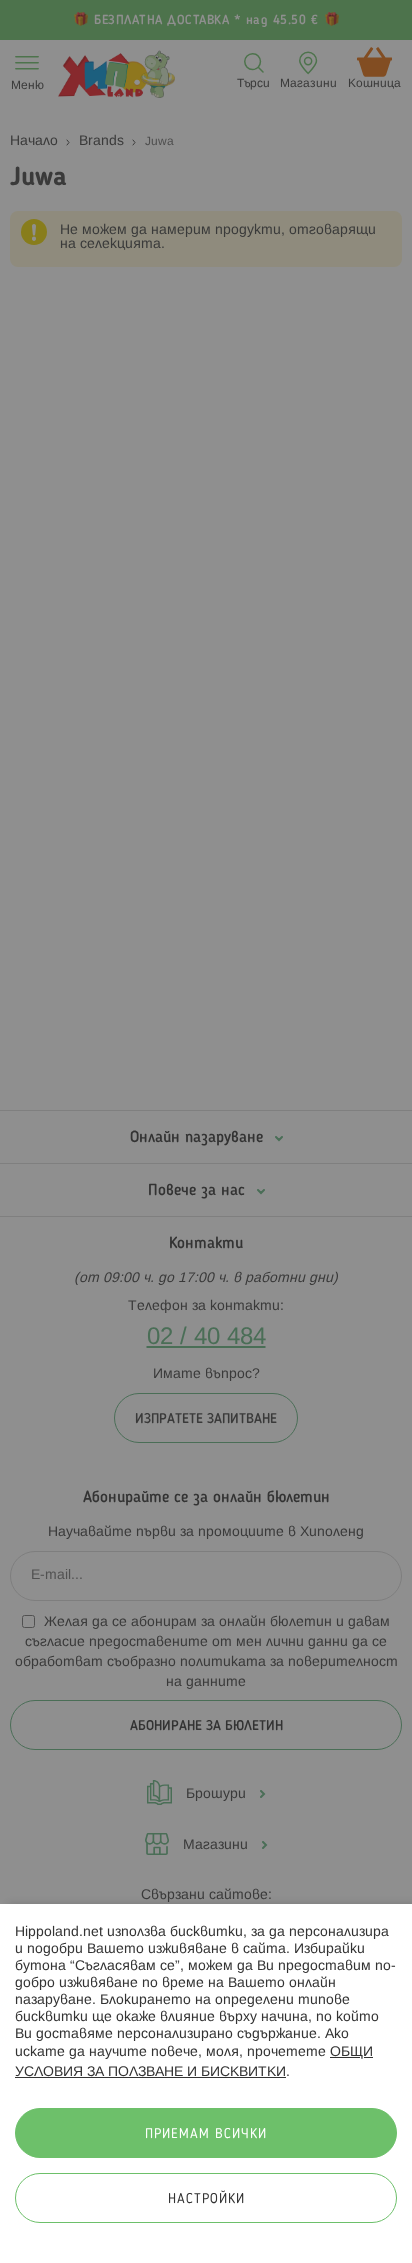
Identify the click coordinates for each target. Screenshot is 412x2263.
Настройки (206, 2199)
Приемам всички (206, 2134)
